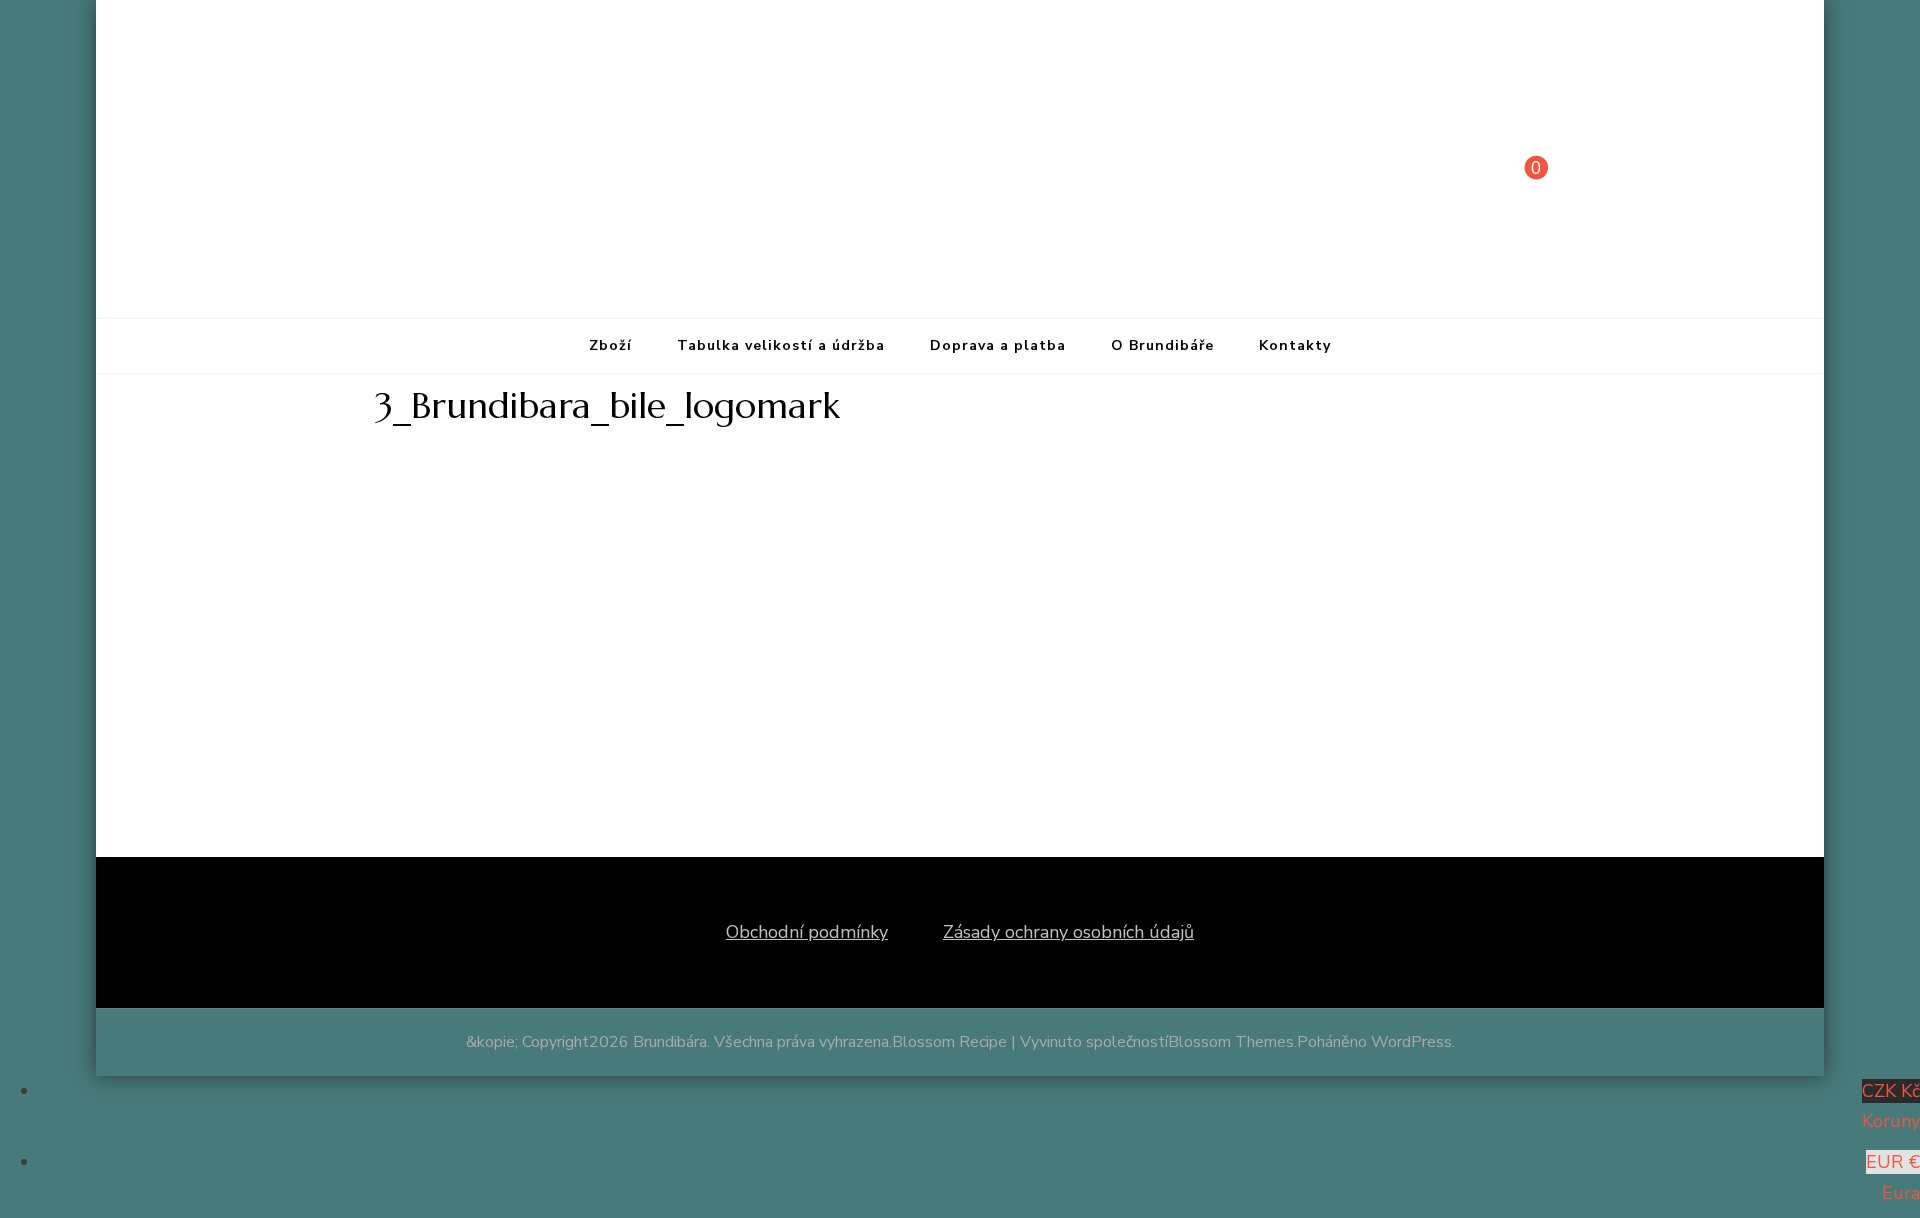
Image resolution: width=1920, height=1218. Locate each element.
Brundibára (670, 1042)
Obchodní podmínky (807, 932)
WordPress (1411, 1042)
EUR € (1893, 1177)
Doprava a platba (998, 345)
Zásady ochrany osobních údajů (1068, 932)
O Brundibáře (1162, 345)
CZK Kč (1891, 1106)
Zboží (610, 345)
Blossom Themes (1231, 1042)
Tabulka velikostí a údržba (781, 345)
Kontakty (1295, 345)
